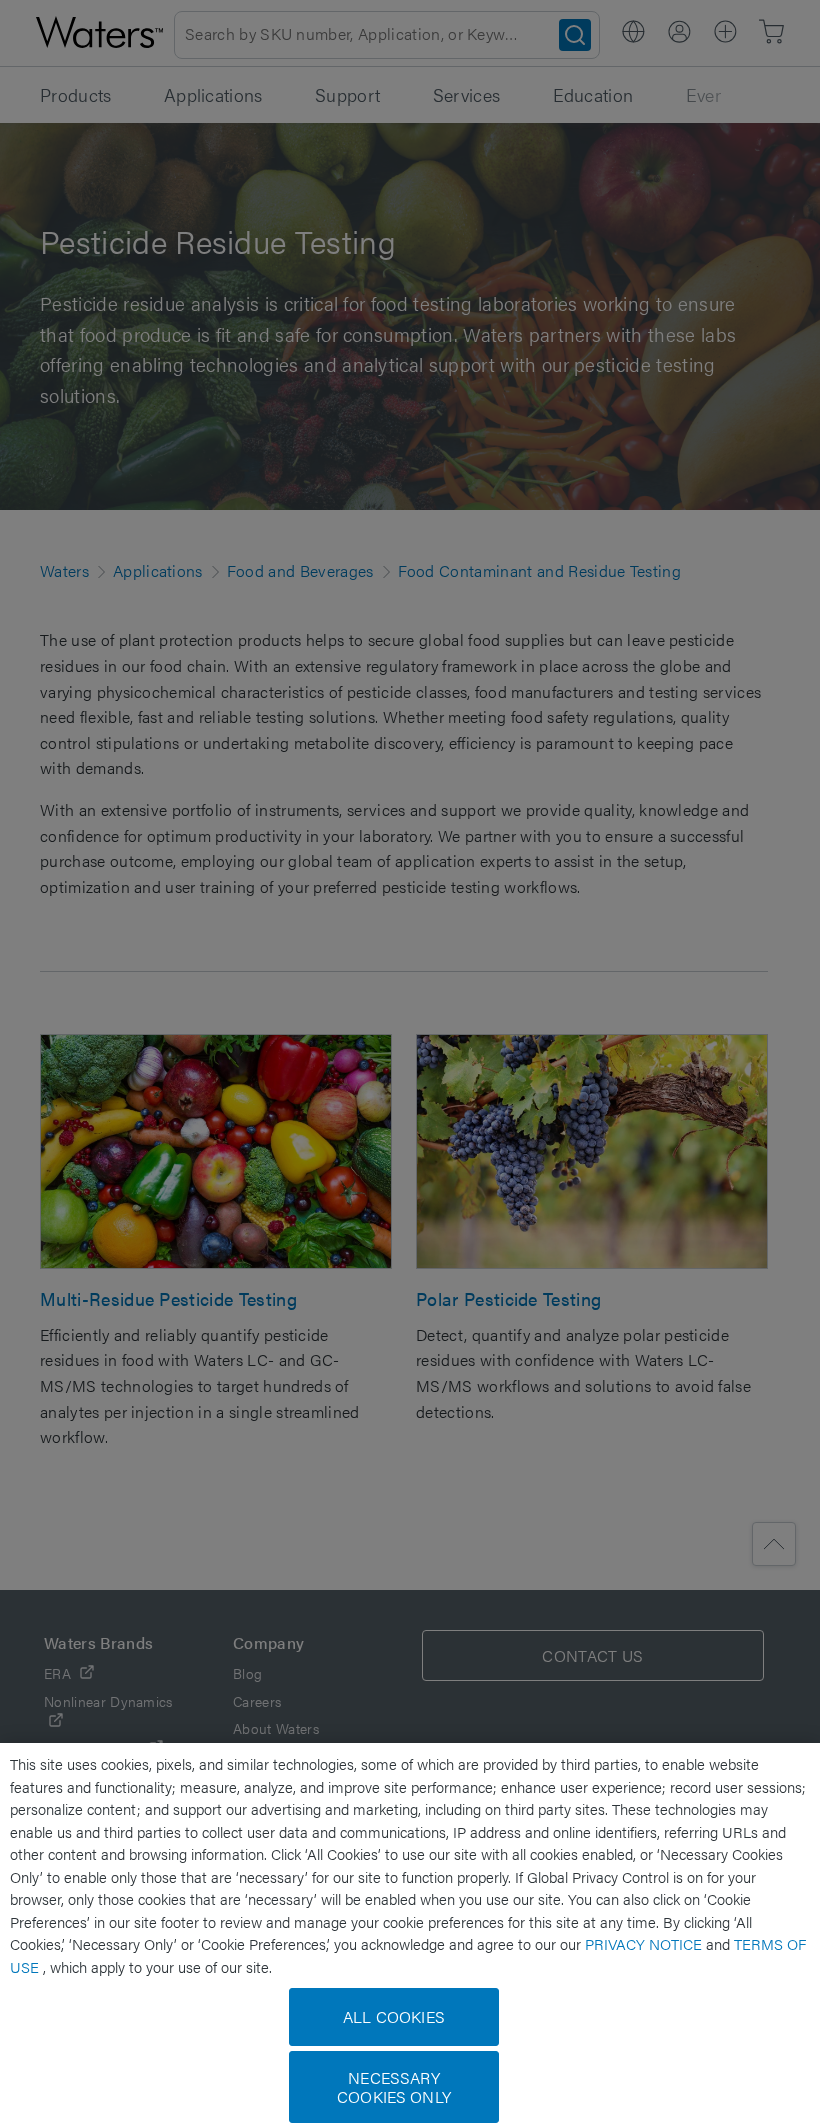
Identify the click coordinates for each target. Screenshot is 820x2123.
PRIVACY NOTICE (645, 1943)
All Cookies (394, 2016)
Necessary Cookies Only (394, 2087)
